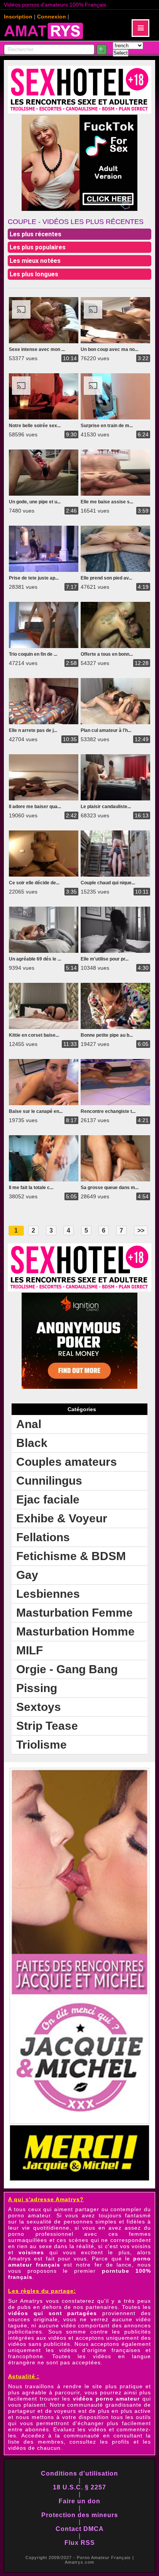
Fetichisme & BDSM (71, 1556)
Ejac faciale (48, 1499)
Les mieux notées (35, 261)
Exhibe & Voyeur (62, 1518)
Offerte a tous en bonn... (107, 654)
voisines (31, 2252)
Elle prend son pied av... (106, 578)
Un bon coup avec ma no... (109, 349)
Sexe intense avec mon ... (37, 349)
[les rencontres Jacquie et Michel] (79, 2122)
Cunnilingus (49, 1481)
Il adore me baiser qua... (35, 807)
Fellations (43, 1537)
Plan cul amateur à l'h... (106, 730)
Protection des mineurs (80, 2515)
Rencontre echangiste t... (108, 1111)
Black (32, 1443)
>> (141, 1230)
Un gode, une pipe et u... (35, 502)
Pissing (37, 1688)
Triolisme (41, 1745)
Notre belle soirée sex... (35, 426)
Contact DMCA (80, 2529)
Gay (27, 1575)
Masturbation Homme (75, 1631)
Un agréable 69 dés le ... (35, 959)
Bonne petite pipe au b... (107, 1035)
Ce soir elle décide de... (34, 883)
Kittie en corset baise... (34, 1035)
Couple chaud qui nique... (108, 883)
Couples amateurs (67, 1462)
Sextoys (39, 1707)
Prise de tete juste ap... (34, 578)
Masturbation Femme (74, 1613)
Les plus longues (34, 274)
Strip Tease (47, 1726)
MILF (30, 1650)
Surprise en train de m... (107, 426)
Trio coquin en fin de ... (33, 654)
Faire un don (79, 2501)
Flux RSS (80, 2543)
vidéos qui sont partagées (52, 2313)
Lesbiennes (48, 1594)
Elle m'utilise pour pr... (105, 959)
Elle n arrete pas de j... (33, 730)
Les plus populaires (38, 247)
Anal (29, 1424)
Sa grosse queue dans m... (110, 1188)
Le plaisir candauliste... (106, 807)
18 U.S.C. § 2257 (79, 2487)
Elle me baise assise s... (107, 502)
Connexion (52, 17)
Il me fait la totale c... (31, 1188)
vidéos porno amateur (106, 2399)
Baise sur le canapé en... (36, 1111)
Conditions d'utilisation (79, 2473)
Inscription (18, 17)
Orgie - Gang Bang (67, 1669)
